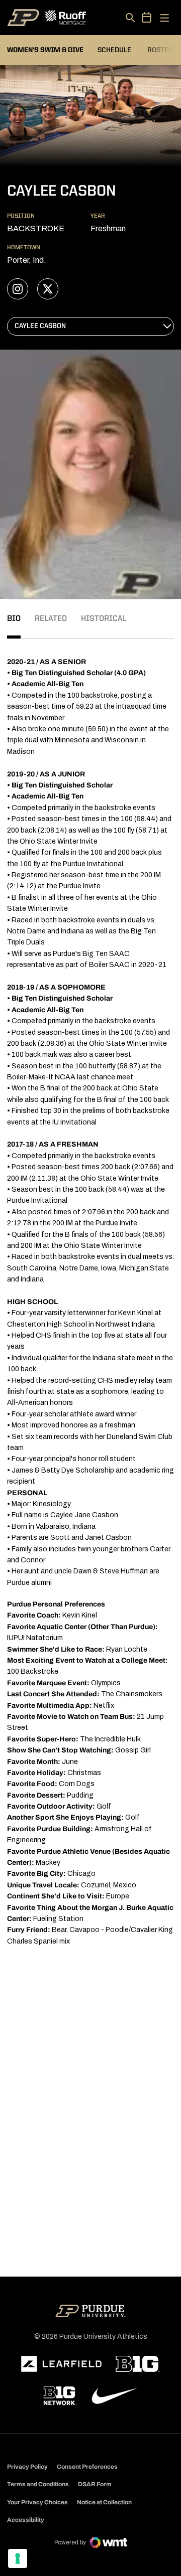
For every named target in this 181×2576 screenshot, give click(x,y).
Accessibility (26, 2520)
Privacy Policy (27, 2467)
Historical (104, 619)
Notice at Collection (104, 2502)
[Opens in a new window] (61, 2364)
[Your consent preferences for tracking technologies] (18, 2558)
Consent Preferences (87, 2467)
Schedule (114, 50)
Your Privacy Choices (37, 2502)
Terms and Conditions (38, 2484)
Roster (160, 50)
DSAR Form (95, 2484)
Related (51, 619)
